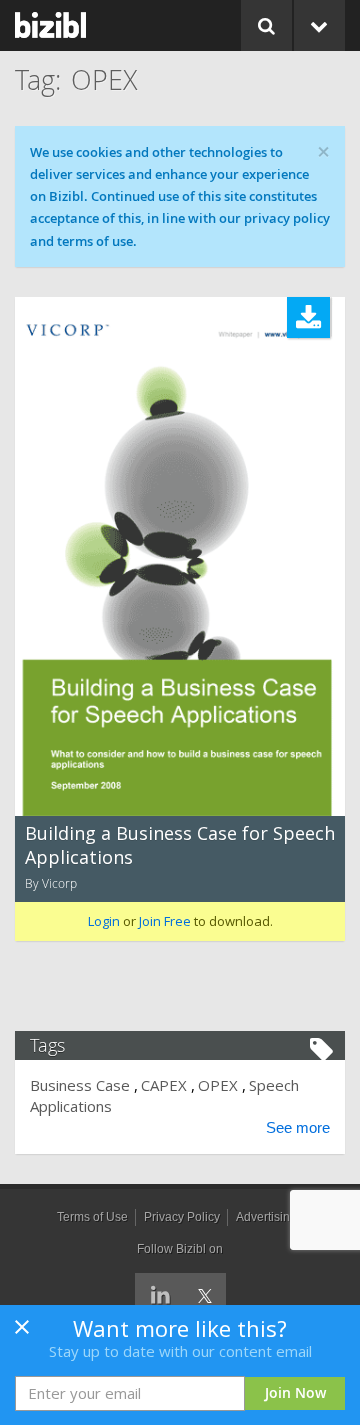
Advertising (266, 1217)
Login (104, 921)
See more (298, 1127)
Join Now (295, 1392)
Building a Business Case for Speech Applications (180, 844)
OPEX (218, 1085)
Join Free (165, 921)
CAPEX (164, 1085)
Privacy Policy (182, 1217)
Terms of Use (92, 1217)
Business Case (80, 1085)
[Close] (22, 1333)
